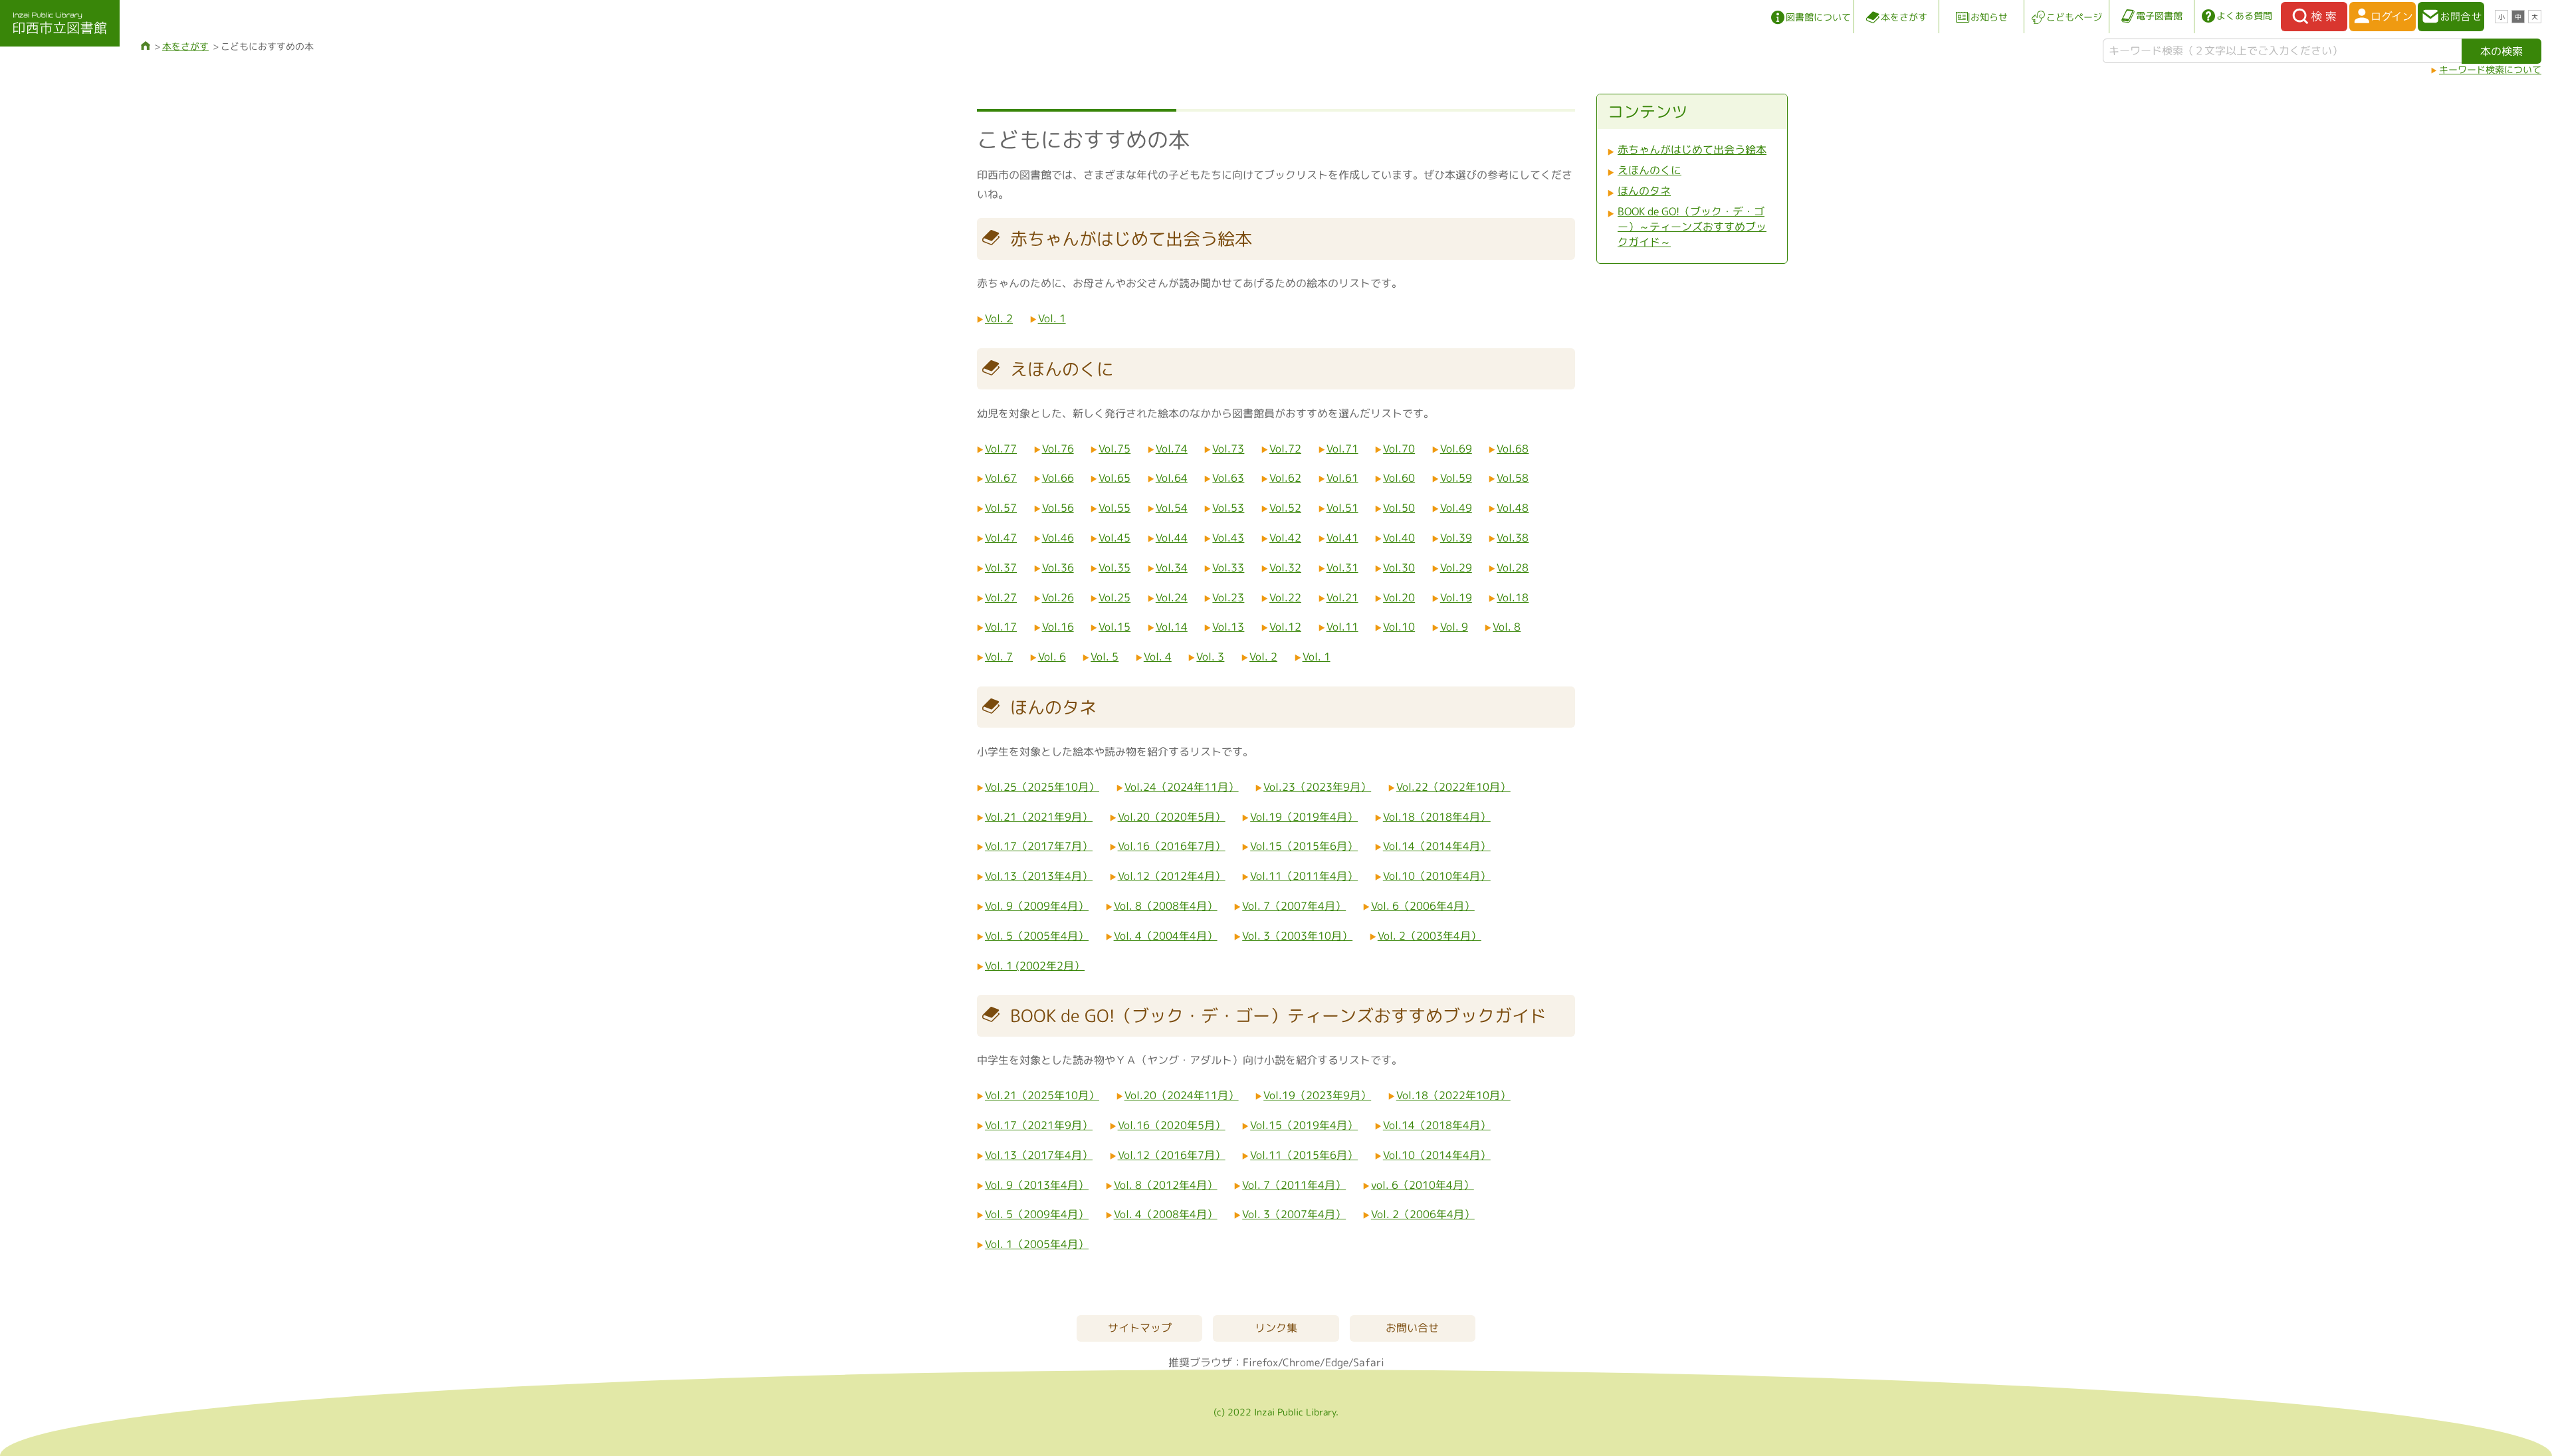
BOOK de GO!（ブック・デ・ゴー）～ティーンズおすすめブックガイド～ (1692, 227)
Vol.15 (1115, 627)
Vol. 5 (1105, 657)
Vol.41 (1342, 538)
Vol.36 (1058, 568)
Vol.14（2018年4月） (1437, 1125)
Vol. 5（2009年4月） (1037, 1214)
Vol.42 (1285, 538)
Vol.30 (1399, 568)
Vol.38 (1513, 538)
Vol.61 (1342, 478)
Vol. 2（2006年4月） (1423, 1214)
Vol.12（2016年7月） (1172, 1155)
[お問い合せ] (2451, 17)
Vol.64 (1172, 478)
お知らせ (1989, 17)
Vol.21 (1342, 597)
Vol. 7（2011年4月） (1294, 1185)
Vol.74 (1172, 449)
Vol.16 (1058, 627)
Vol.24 (1172, 597)
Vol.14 (1172, 627)
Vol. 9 (1454, 627)
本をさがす (1904, 17)
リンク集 (1276, 1328)
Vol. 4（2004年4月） (1166, 936)
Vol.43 (1228, 538)
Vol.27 (1001, 597)
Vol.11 (1342, 627)
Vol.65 (1115, 478)
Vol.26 (1058, 597)
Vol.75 (1115, 449)
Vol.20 (1399, 597)
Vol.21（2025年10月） (1042, 1095)
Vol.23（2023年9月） (1317, 787)
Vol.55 (1115, 508)
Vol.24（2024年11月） (1182, 787)
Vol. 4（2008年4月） (1166, 1214)
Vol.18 (1513, 597)
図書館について (1818, 17)
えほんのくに (1649, 170)
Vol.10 (1399, 627)
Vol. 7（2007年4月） (1294, 906)
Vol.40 (1399, 538)
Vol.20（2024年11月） (1182, 1095)
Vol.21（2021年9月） (1039, 817)
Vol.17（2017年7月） (1039, 846)
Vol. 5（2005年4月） (1037, 936)
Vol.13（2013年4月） (1039, 876)
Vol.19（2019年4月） (1304, 817)
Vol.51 (1342, 508)
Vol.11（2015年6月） (1304, 1155)
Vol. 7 (999, 657)
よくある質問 (2244, 16)
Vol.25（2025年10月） (1042, 787)
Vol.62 (1285, 478)
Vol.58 (1513, 478)
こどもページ (2074, 17)
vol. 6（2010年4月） (1423, 1185)
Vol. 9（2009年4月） (1037, 906)
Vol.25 (1115, 597)
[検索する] (2314, 17)
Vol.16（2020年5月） (1172, 1125)
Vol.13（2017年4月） (1039, 1155)
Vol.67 (1001, 478)
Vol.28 (1513, 568)
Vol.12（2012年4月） (1172, 876)
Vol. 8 (1507, 627)
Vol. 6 (1052, 657)
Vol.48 (1513, 508)
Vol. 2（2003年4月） (1430, 936)
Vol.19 (1456, 597)
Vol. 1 (1052, 318)
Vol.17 (1001, 627)
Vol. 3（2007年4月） (1294, 1214)
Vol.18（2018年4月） (1437, 817)
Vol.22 (1285, 597)
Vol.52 (1285, 508)
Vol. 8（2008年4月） (1166, 906)
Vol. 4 (1158, 657)
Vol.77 (1001, 449)
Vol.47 (1001, 538)
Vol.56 (1058, 508)
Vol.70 (1399, 449)
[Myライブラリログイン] (2383, 17)
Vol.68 (1513, 449)
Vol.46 (1058, 538)
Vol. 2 (999, 318)
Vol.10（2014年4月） (1437, 1155)
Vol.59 (1456, 478)
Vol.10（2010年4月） (1437, 876)
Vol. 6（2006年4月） (1423, 906)
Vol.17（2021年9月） (1039, 1125)
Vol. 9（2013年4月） (1037, 1185)
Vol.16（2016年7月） (1172, 846)
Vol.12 (1285, 627)
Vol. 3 (1210, 657)
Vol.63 (1228, 478)
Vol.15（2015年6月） (1304, 846)
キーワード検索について (2490, 69)
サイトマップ (1140, 1328)
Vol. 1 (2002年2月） (1035, 966)
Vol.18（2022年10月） (1453, 1095)
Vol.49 (1456, 508)
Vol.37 (1001, 568)
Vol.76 (1058, 449)
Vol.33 (1228, 568)
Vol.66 (1058, 478)
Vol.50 (1399, 508)
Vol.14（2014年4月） (1437, 846)
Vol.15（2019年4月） (1304, 1125)
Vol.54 (1172, 508)
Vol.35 (1115, 568)
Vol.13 (1228, 627)
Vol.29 (1456, 568)
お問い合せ (1412, 1328)
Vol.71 (1342, 449)
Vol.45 (1115, 538)
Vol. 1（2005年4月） (1037, 1244)
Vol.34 (1172, 568)
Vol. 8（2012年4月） (1166, 1185)
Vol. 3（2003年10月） (1297, 936)
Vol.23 (1228, 597)
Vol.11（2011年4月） (1304, 876)
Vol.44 (1172, 538)
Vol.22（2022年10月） (1453, 787)
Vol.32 (1285, 568)
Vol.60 (1399, 478)
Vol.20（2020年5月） (1172, 817)
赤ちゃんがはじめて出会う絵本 (1692, 150)
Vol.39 (1456, 538)
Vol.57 (1001, 508)
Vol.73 (1228, 449)
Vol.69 (1456, 449)
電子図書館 (2159, 16)
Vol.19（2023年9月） (1317, 1095)
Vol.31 (1342, 568)
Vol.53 (1228, 508)
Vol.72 (1285, 449)
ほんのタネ (1644, 191)
